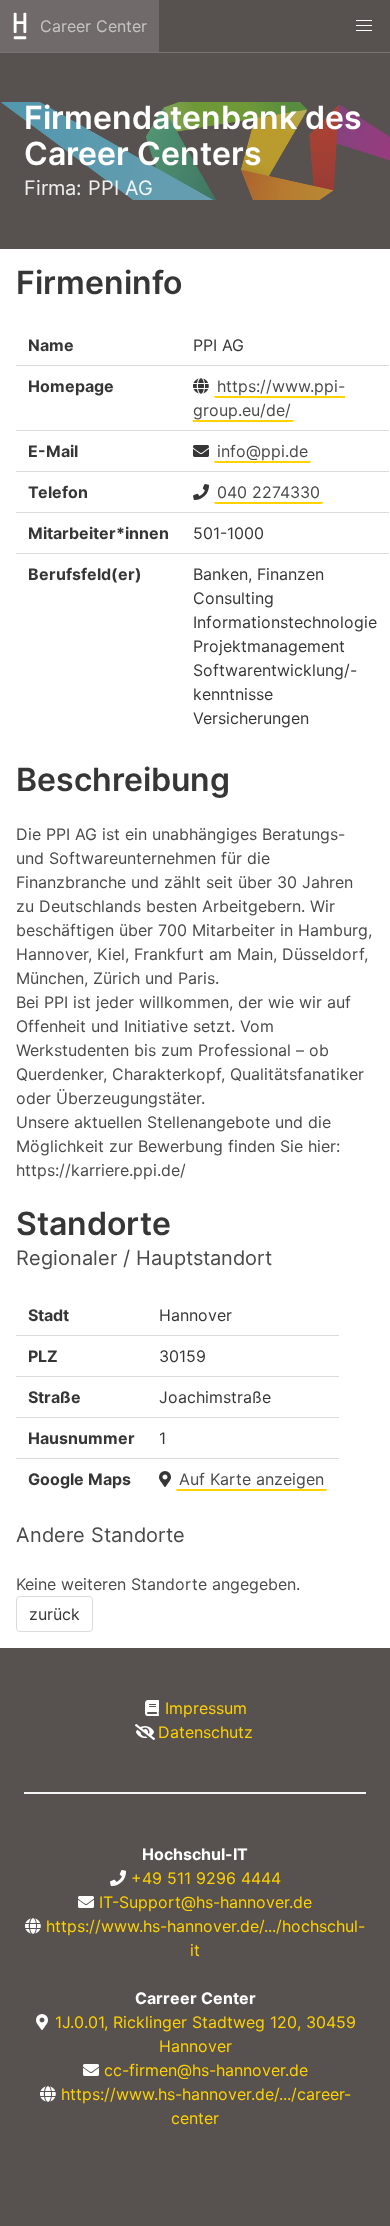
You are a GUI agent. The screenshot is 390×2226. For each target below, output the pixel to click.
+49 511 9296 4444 (206, 1878)
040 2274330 (268, 492)
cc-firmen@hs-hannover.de (206, 2070)
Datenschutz (205, 1732)
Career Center (93, 26)
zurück (54, 1614)
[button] (364, 26)
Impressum (206, 1708)
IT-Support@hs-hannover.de (205, 1902)
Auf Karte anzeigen (251, 1479)
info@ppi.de (262, 451)
